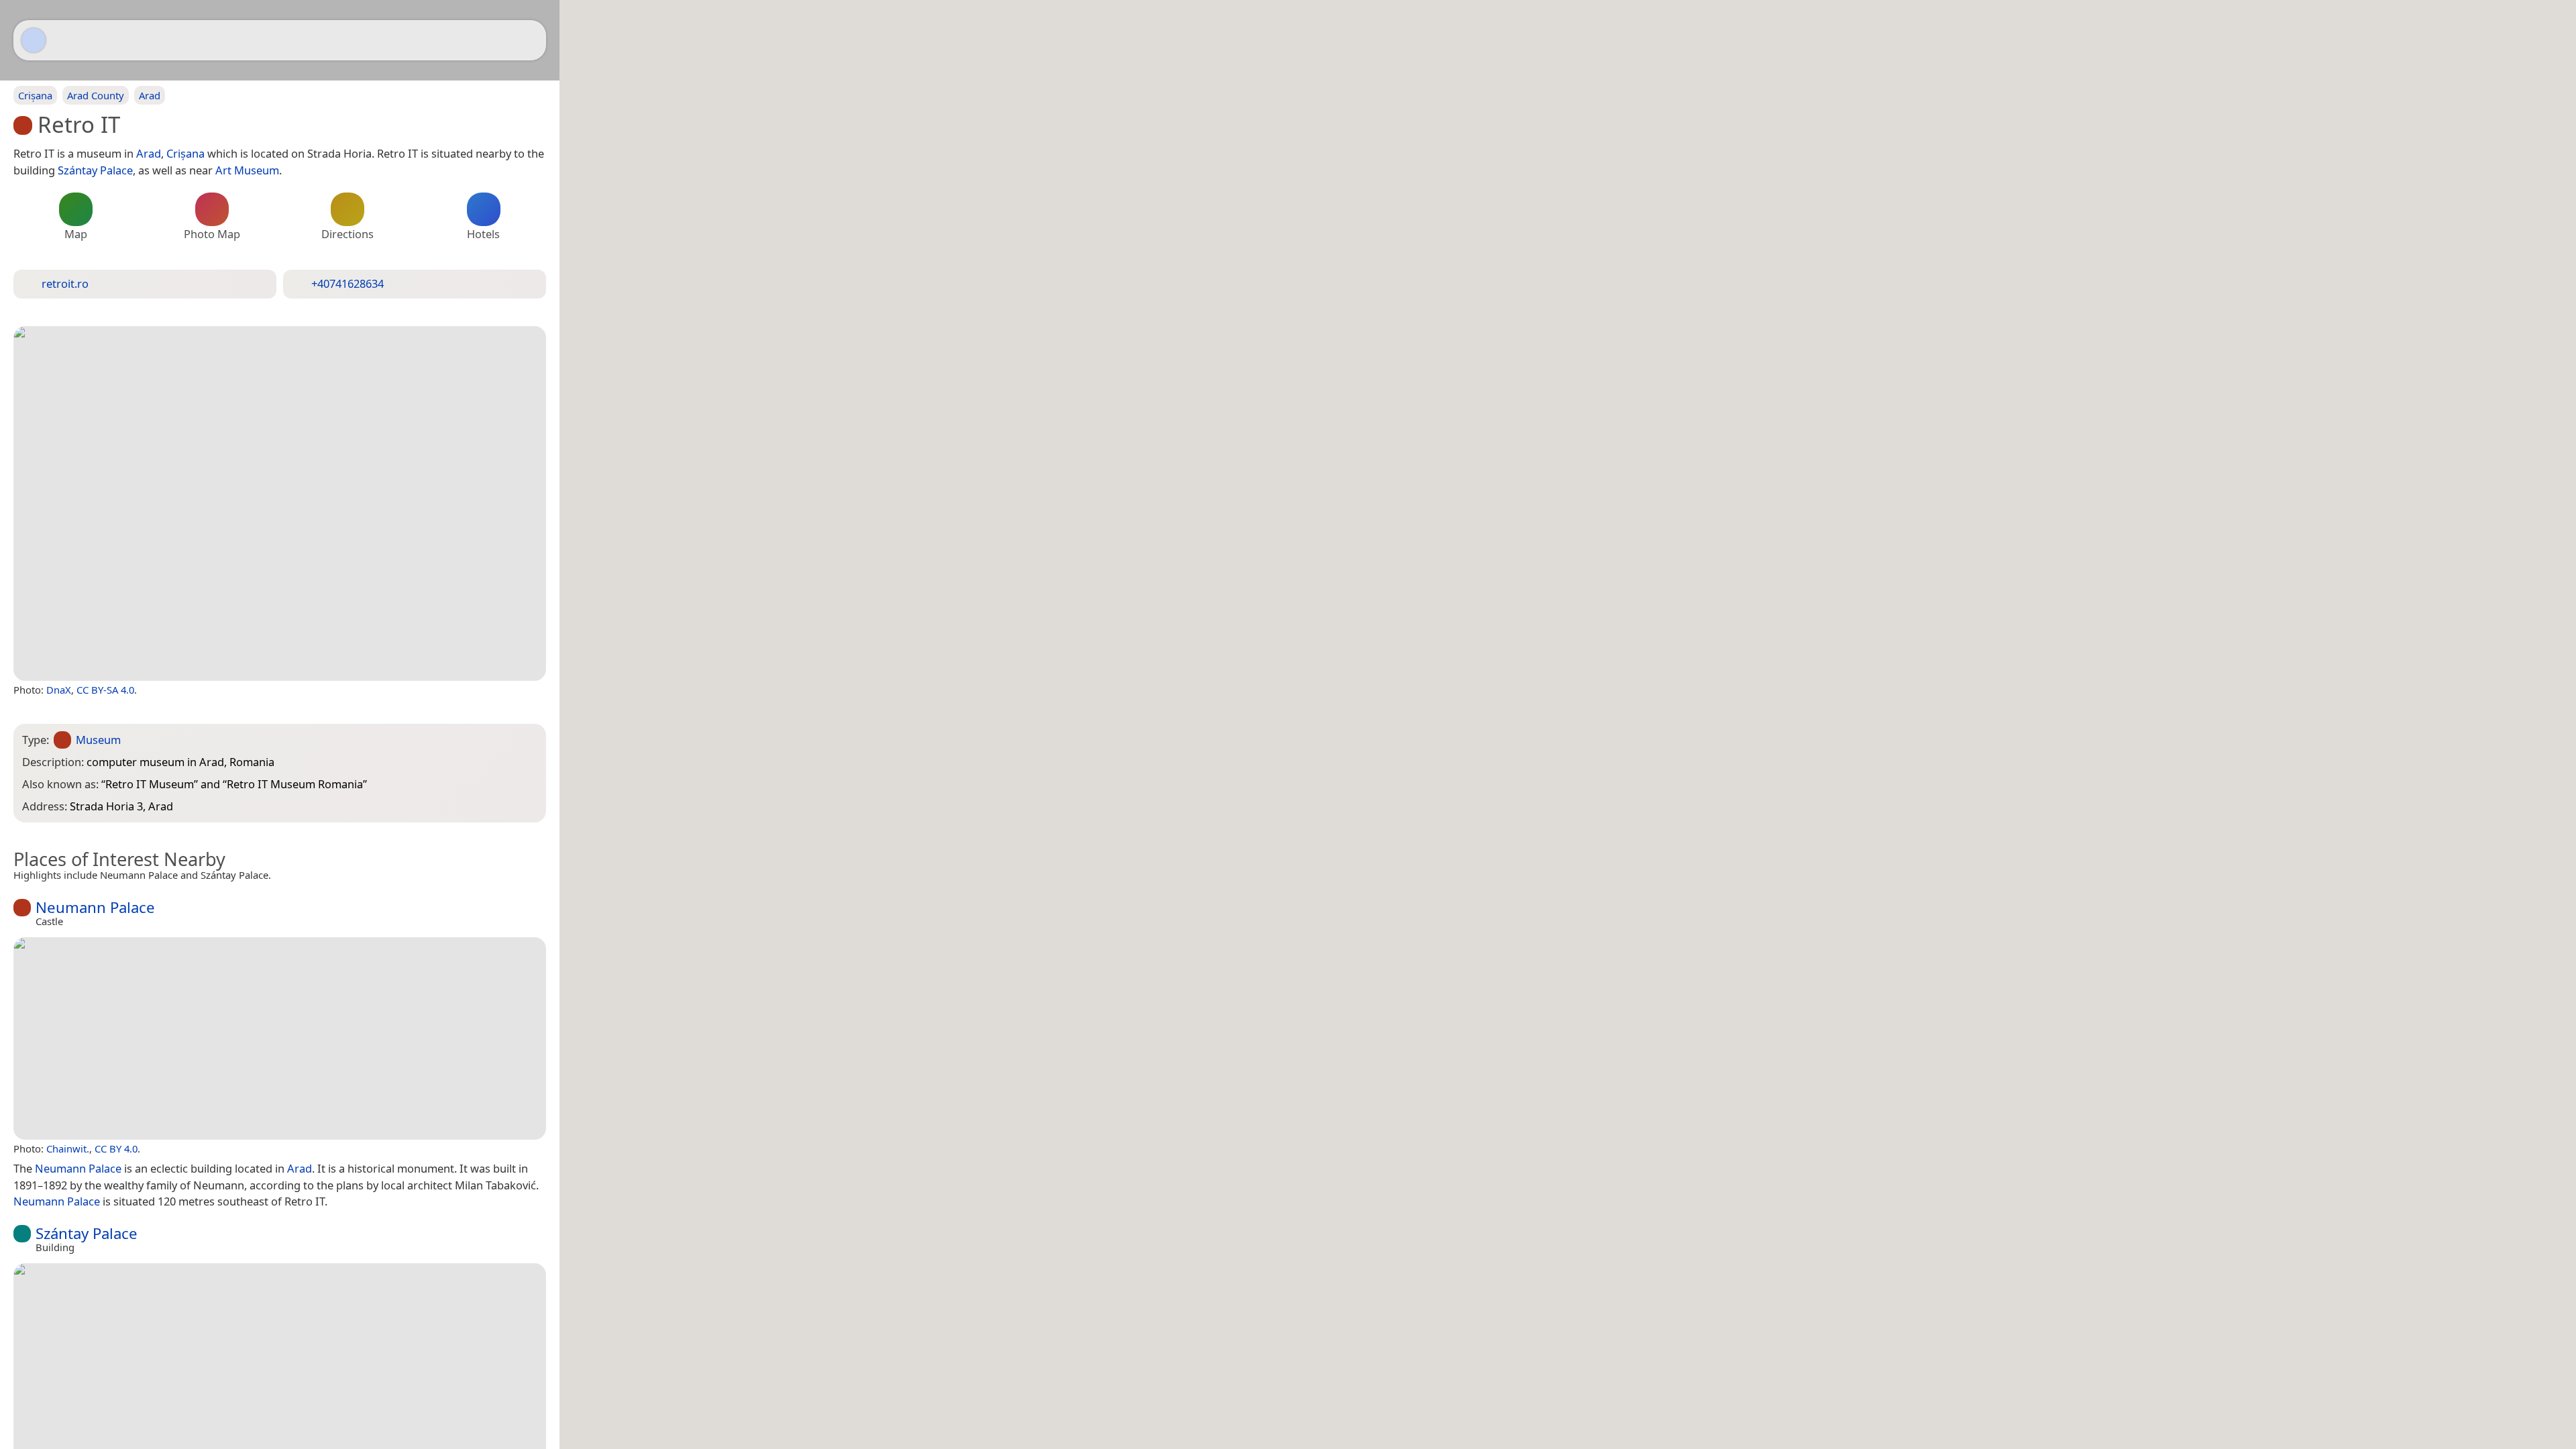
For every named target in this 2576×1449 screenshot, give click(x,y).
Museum (98, 740)
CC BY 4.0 (116, 1148)
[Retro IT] (280, 503)
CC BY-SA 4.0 (105, 690)
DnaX (59, 690)
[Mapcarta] (34, 40)
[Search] (529, 40)
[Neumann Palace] (280, 1038)
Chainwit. (68, 1148)
